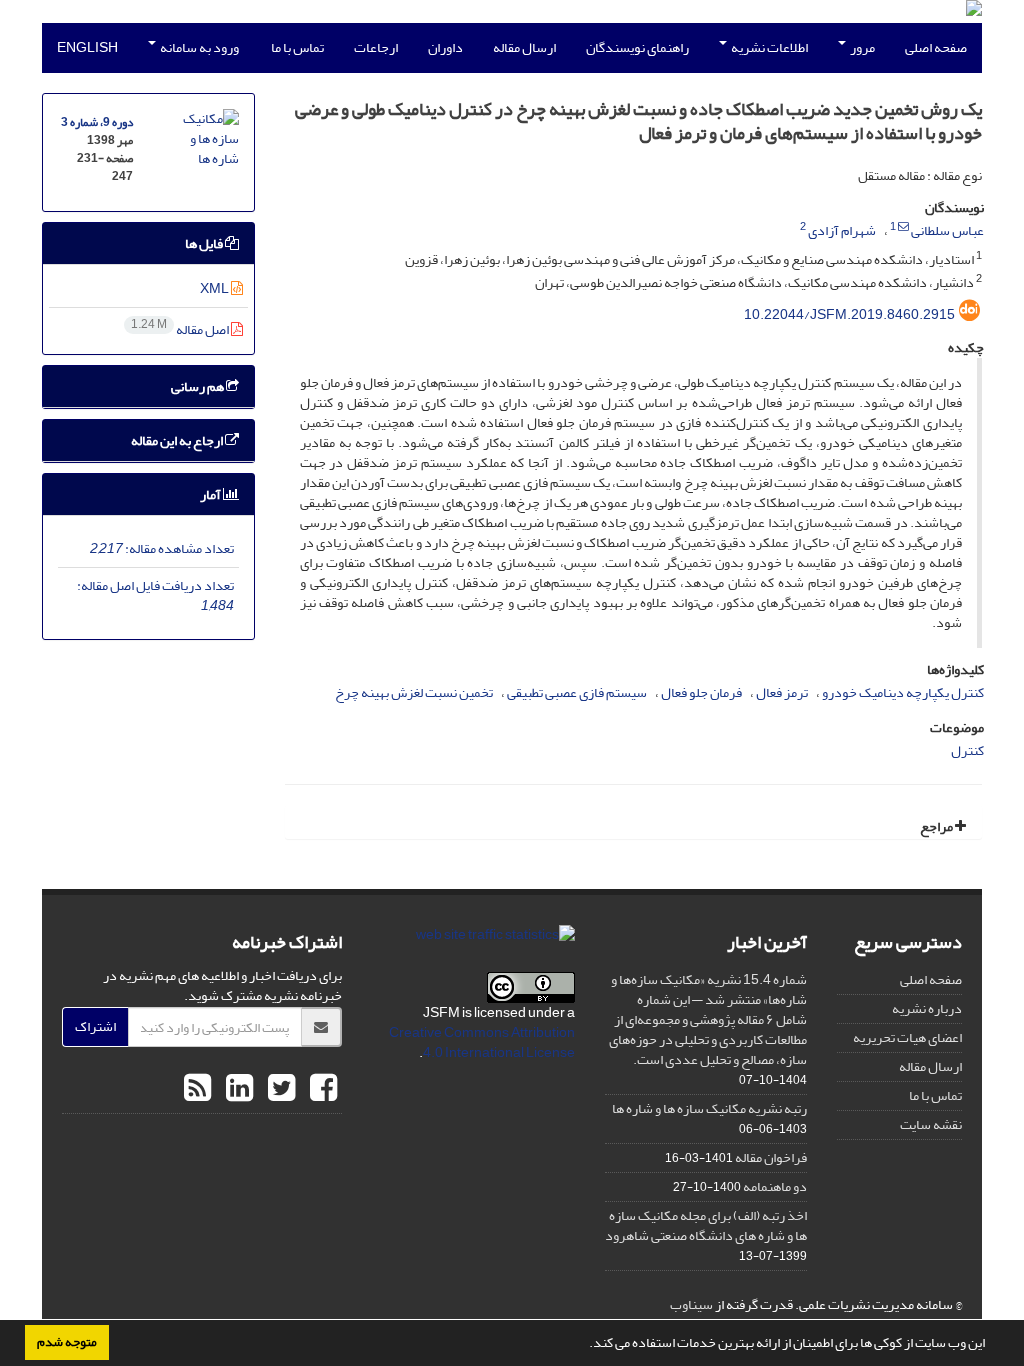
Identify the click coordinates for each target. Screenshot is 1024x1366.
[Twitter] (279, 1089)
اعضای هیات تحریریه (907, 1037)
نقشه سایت (931, 1124)
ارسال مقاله (524, 47)
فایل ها (205, 243)
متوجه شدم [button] (67, 1342)
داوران (445, 47)
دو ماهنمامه (775, 1186)
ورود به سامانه (198, 47)
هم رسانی (198, 386)
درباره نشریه (927, 1008)
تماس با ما (297, 47)
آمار (211, 494)
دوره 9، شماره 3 (97, 122)
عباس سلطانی (947, 230)
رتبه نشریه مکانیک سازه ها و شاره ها (709, 1108)
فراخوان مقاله (771, 1157)
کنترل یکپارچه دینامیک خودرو (903, 692)
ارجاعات (376, 47)
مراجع (937, 826)
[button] (584, 1345)
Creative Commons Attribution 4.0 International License (482, 1042)
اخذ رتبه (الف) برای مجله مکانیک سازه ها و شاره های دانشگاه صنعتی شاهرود (706, 1225)
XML (215, 288)
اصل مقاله (181, 329)
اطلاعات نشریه (768, 47)
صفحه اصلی (936, 47)
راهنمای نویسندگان (637, 47)
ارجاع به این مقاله (178, 440)
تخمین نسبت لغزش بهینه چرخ (414, 692)
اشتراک (95, 1026)
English (87, 47)
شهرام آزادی (842, 230)
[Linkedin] (237, 1089)
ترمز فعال (782, 692)
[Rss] (197, 1089)
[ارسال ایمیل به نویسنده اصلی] (903, 227)
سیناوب (691, 1304)
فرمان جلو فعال (701, 692)
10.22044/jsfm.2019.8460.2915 (849, 314)
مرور (861, 47)
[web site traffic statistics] (495, 939)
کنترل (967, 750)
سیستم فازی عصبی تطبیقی (577, 692)
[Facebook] (321, 1089)
